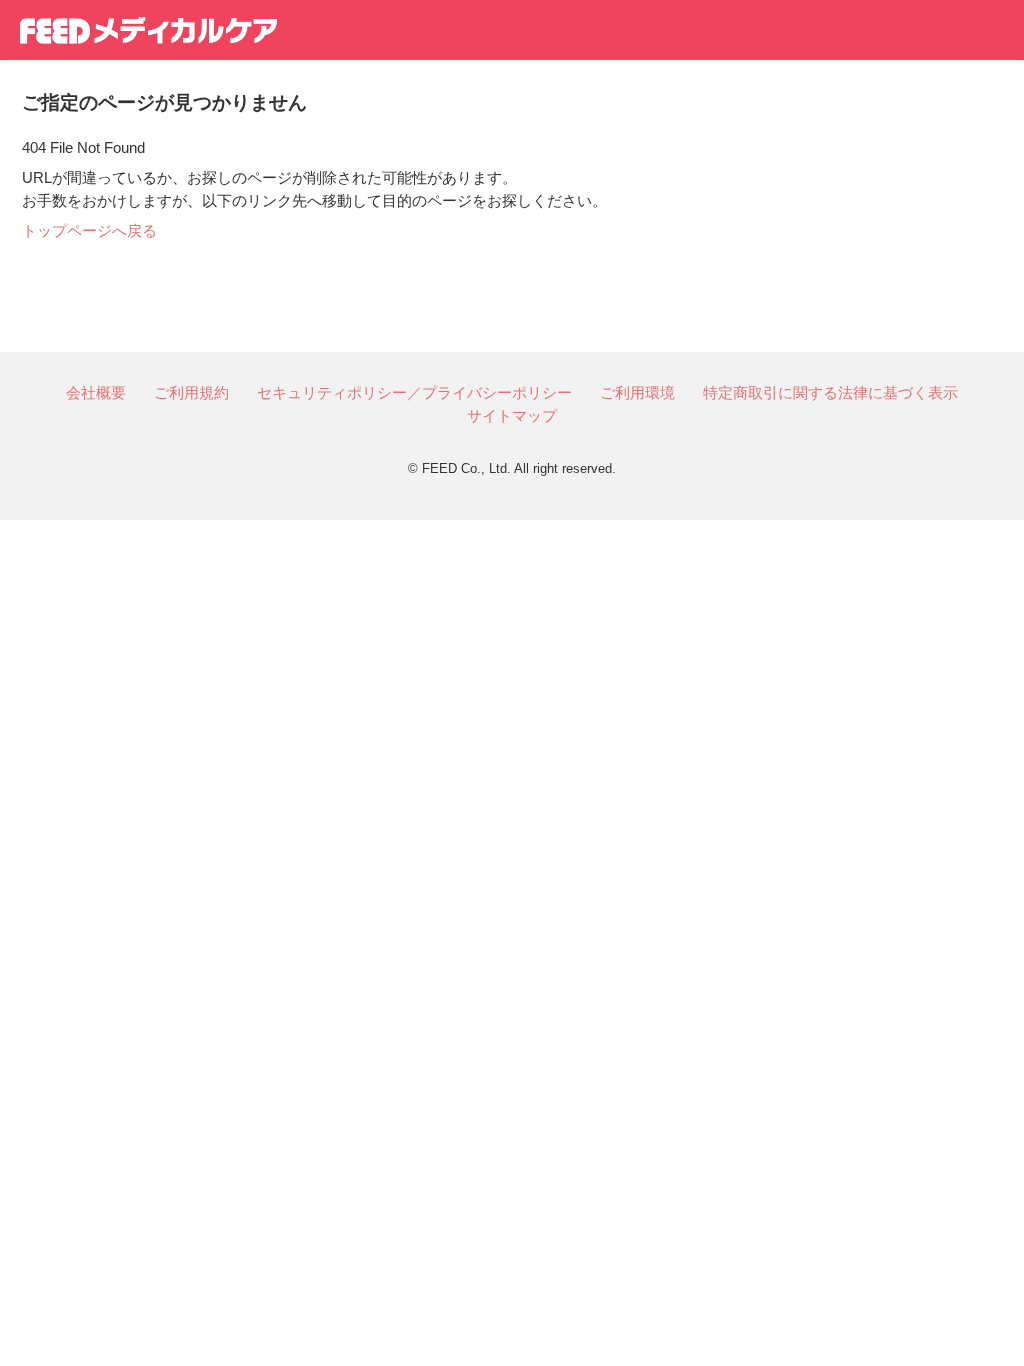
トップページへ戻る (89, 230)
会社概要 (96, 392)
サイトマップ (512, 415)
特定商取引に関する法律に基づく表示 (830, 392)
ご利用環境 (637, 392)
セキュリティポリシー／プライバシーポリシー (414, 392)
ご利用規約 (191, 392)
